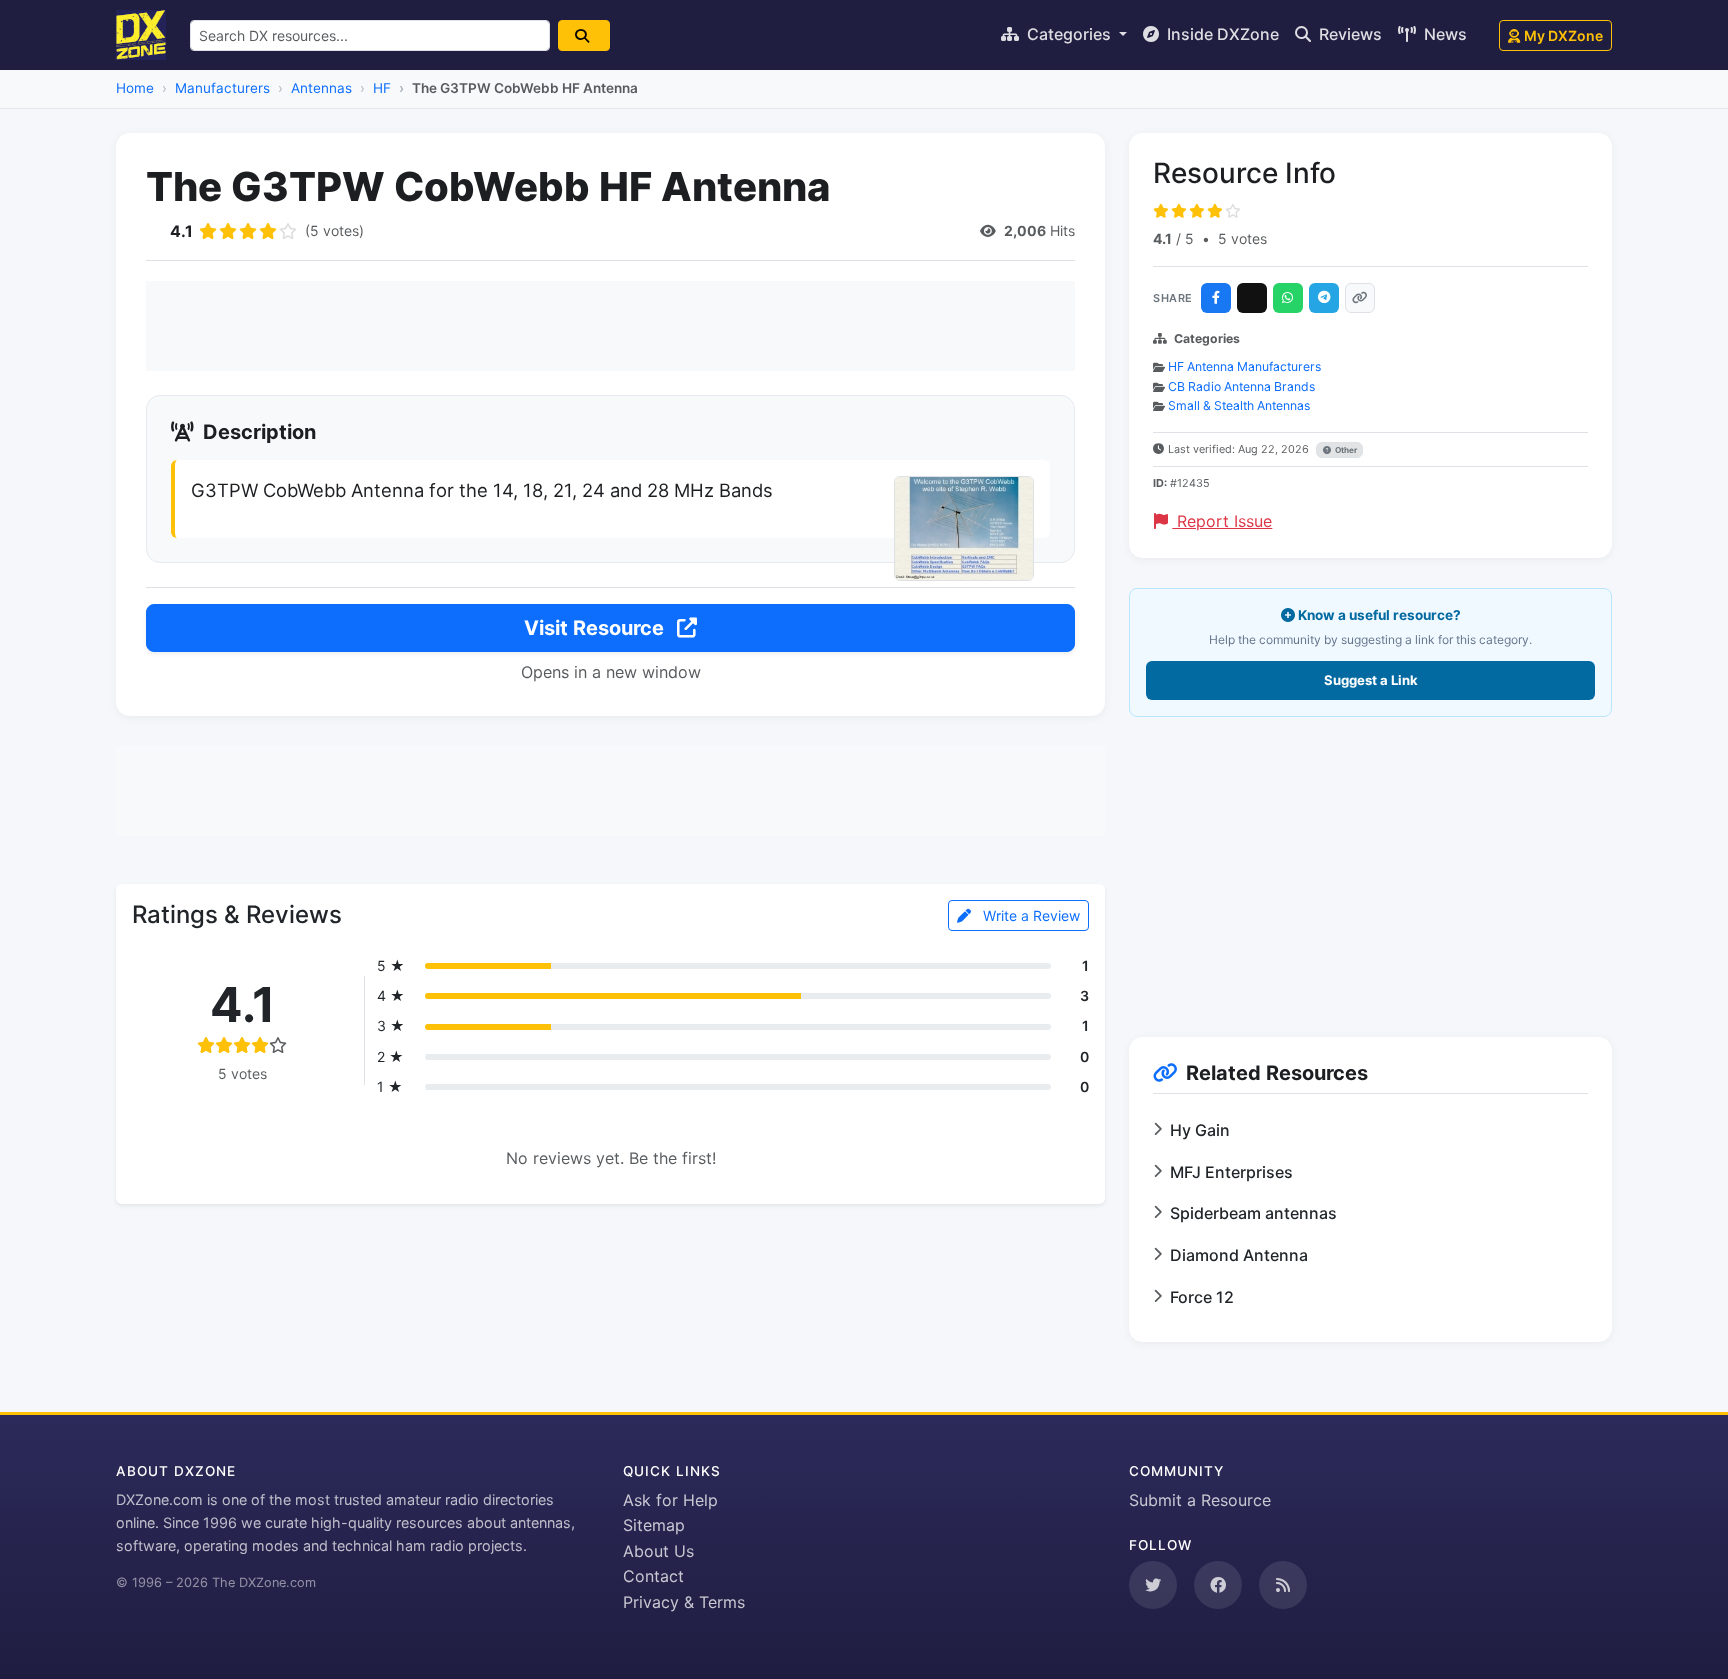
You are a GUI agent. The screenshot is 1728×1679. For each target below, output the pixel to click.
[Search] (584, 35)
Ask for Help (670, 1500)
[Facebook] (1216, 298)
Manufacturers (222, 88)
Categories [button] (1069, 34)
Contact (653, 1576)
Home (135, 88)
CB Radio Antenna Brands (1241, 386)
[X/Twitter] (1252, 298)
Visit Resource (596, 628)
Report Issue (1222, 521)
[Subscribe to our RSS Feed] (1283, 1585)
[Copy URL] (1360, 298)
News (1443, 34)
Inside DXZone (1221, 34)
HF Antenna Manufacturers (1244, 366)
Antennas (321, 88)
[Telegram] (1324, 298)
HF (382, 88)
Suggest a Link (1371, 680)
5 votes (1242, 238)
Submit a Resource (1200, 1500)
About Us (658, 1551)
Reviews (1348, 34)
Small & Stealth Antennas (1239, 405)
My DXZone (1563, 35)
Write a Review (1029, 915)
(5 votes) (334, 230)
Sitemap (654, 1525)
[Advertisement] (610, 326)
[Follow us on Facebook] (1218, 1585)
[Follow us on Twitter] (1153, 1585)
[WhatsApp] (1288, 298)
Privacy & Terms (684, 1602)
